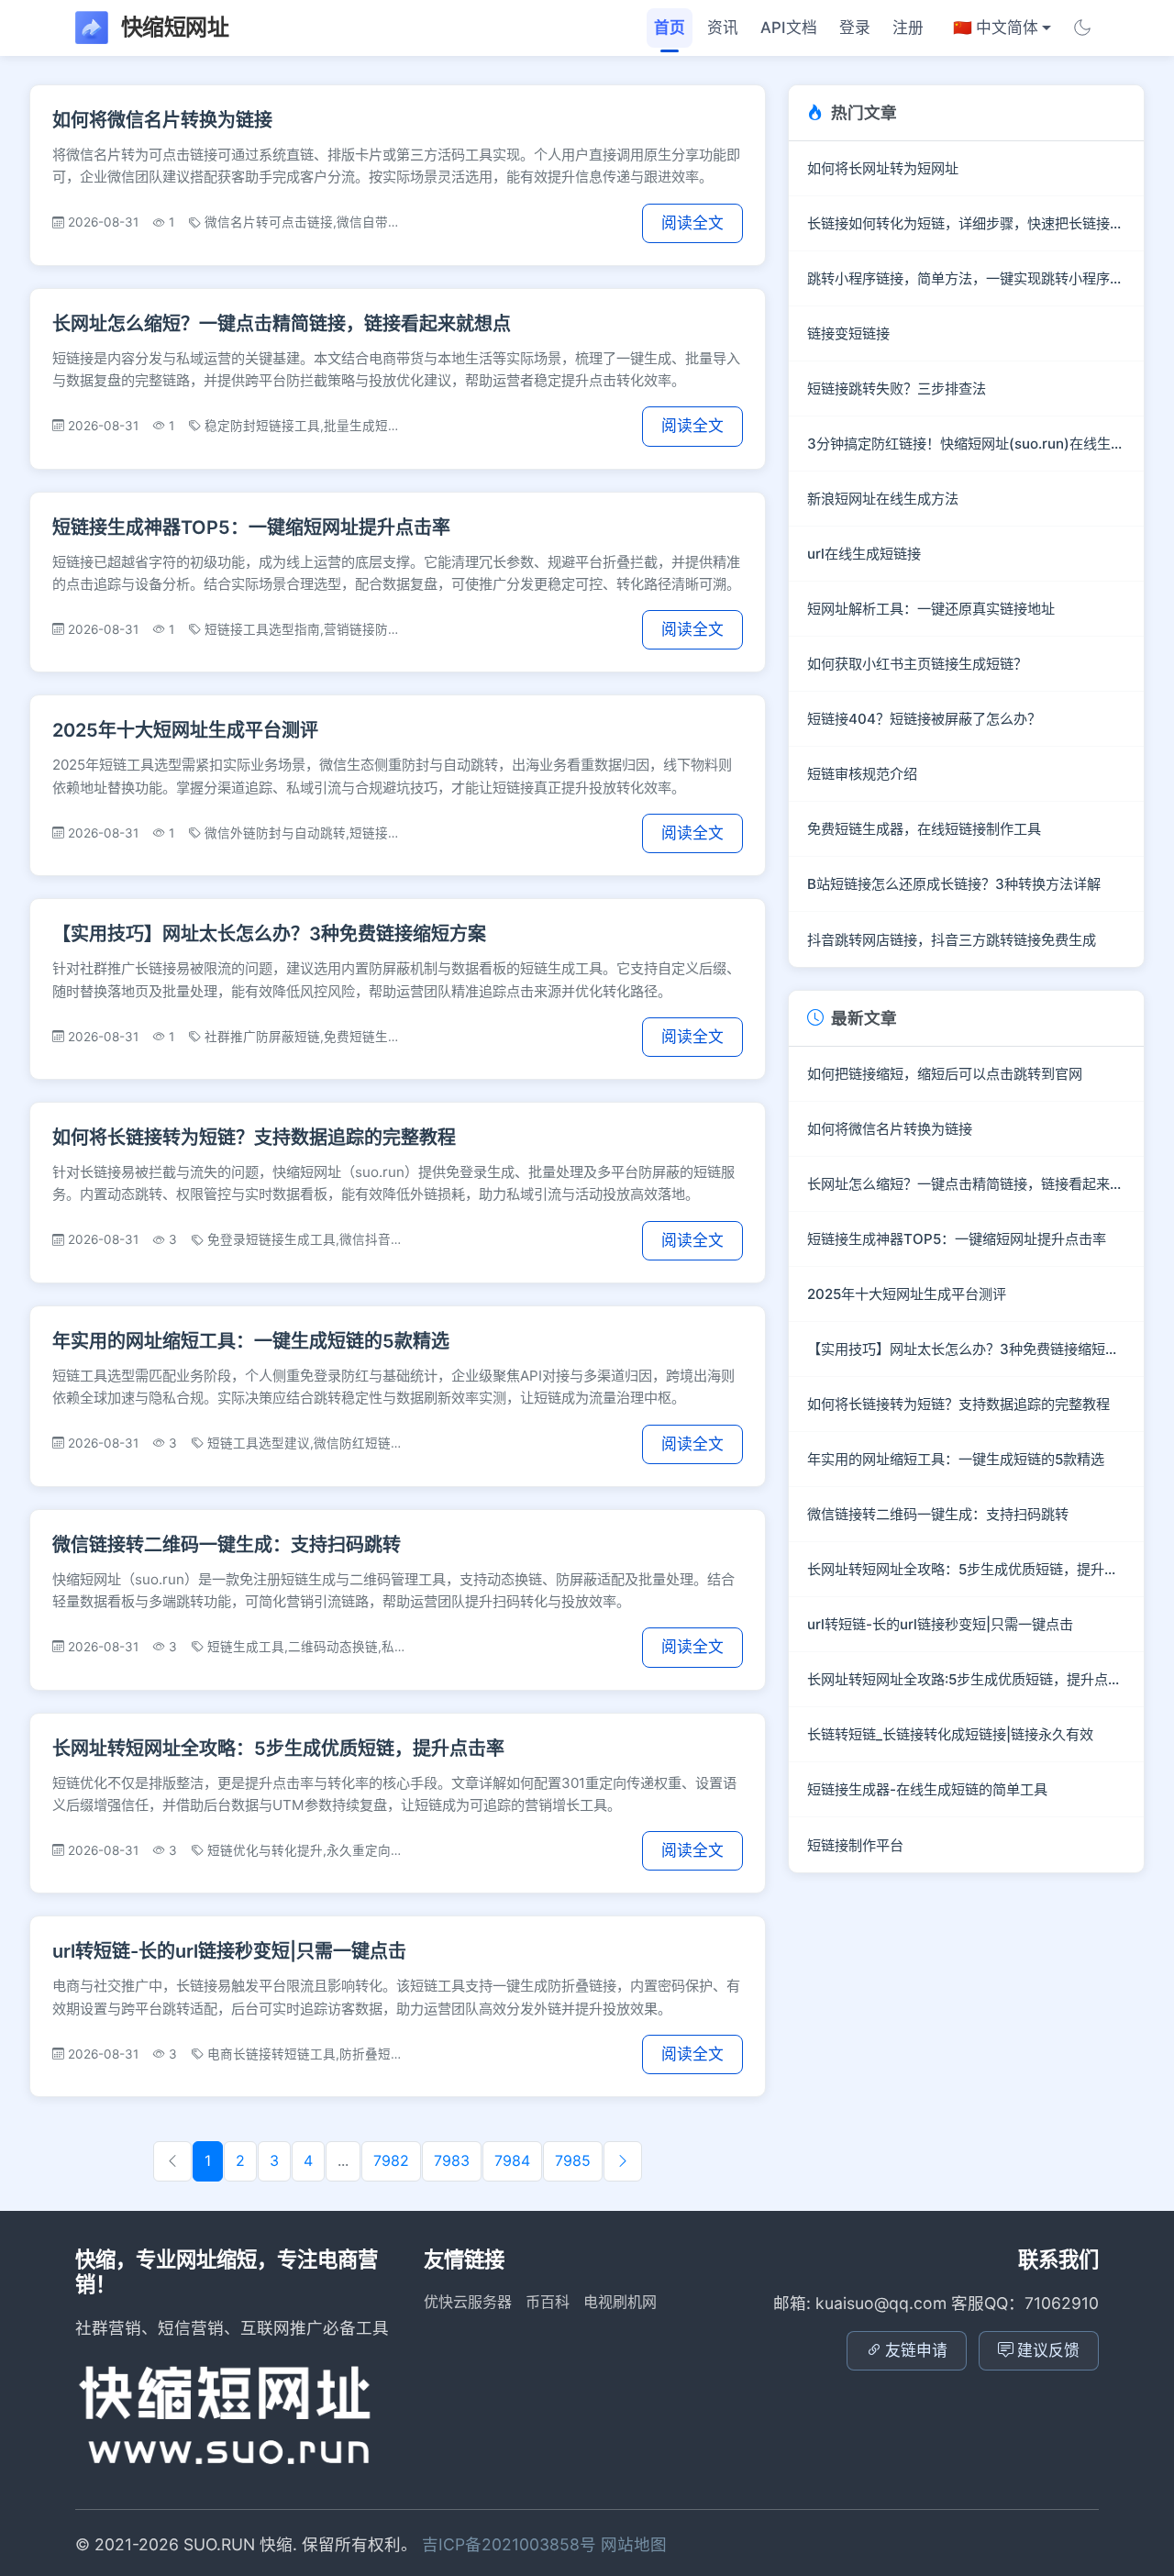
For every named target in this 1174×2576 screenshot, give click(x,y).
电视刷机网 (620, 2302)
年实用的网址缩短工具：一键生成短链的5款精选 (251, 1341)
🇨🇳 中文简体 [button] (996, 28)
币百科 (548, 2302)
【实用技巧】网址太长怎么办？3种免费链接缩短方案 (269, 934)
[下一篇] (623, 2161)
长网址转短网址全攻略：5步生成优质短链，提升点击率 (278, 1749)
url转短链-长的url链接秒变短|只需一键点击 (229, 1951)
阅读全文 (692, 223)
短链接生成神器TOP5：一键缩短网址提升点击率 (251, 527)
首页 (670, 28)
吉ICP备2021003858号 (511, 2544)
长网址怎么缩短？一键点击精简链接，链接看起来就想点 (282, 324)
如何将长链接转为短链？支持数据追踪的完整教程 (254, 1138)
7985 (573, 2160)
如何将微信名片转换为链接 (162, 120)
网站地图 (634, 2544)
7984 (512, 2160)
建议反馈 (1048, 2350)
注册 (908, 28)
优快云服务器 (468, 2302)
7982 (391, 2160)
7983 (452, 2160)
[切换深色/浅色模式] (1082, 28)
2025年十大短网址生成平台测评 (185, 730)
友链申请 (916, 2350)
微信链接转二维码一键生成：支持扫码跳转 (227, 1545)
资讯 (723, 28)
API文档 (789, 28)
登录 (855, 28)
